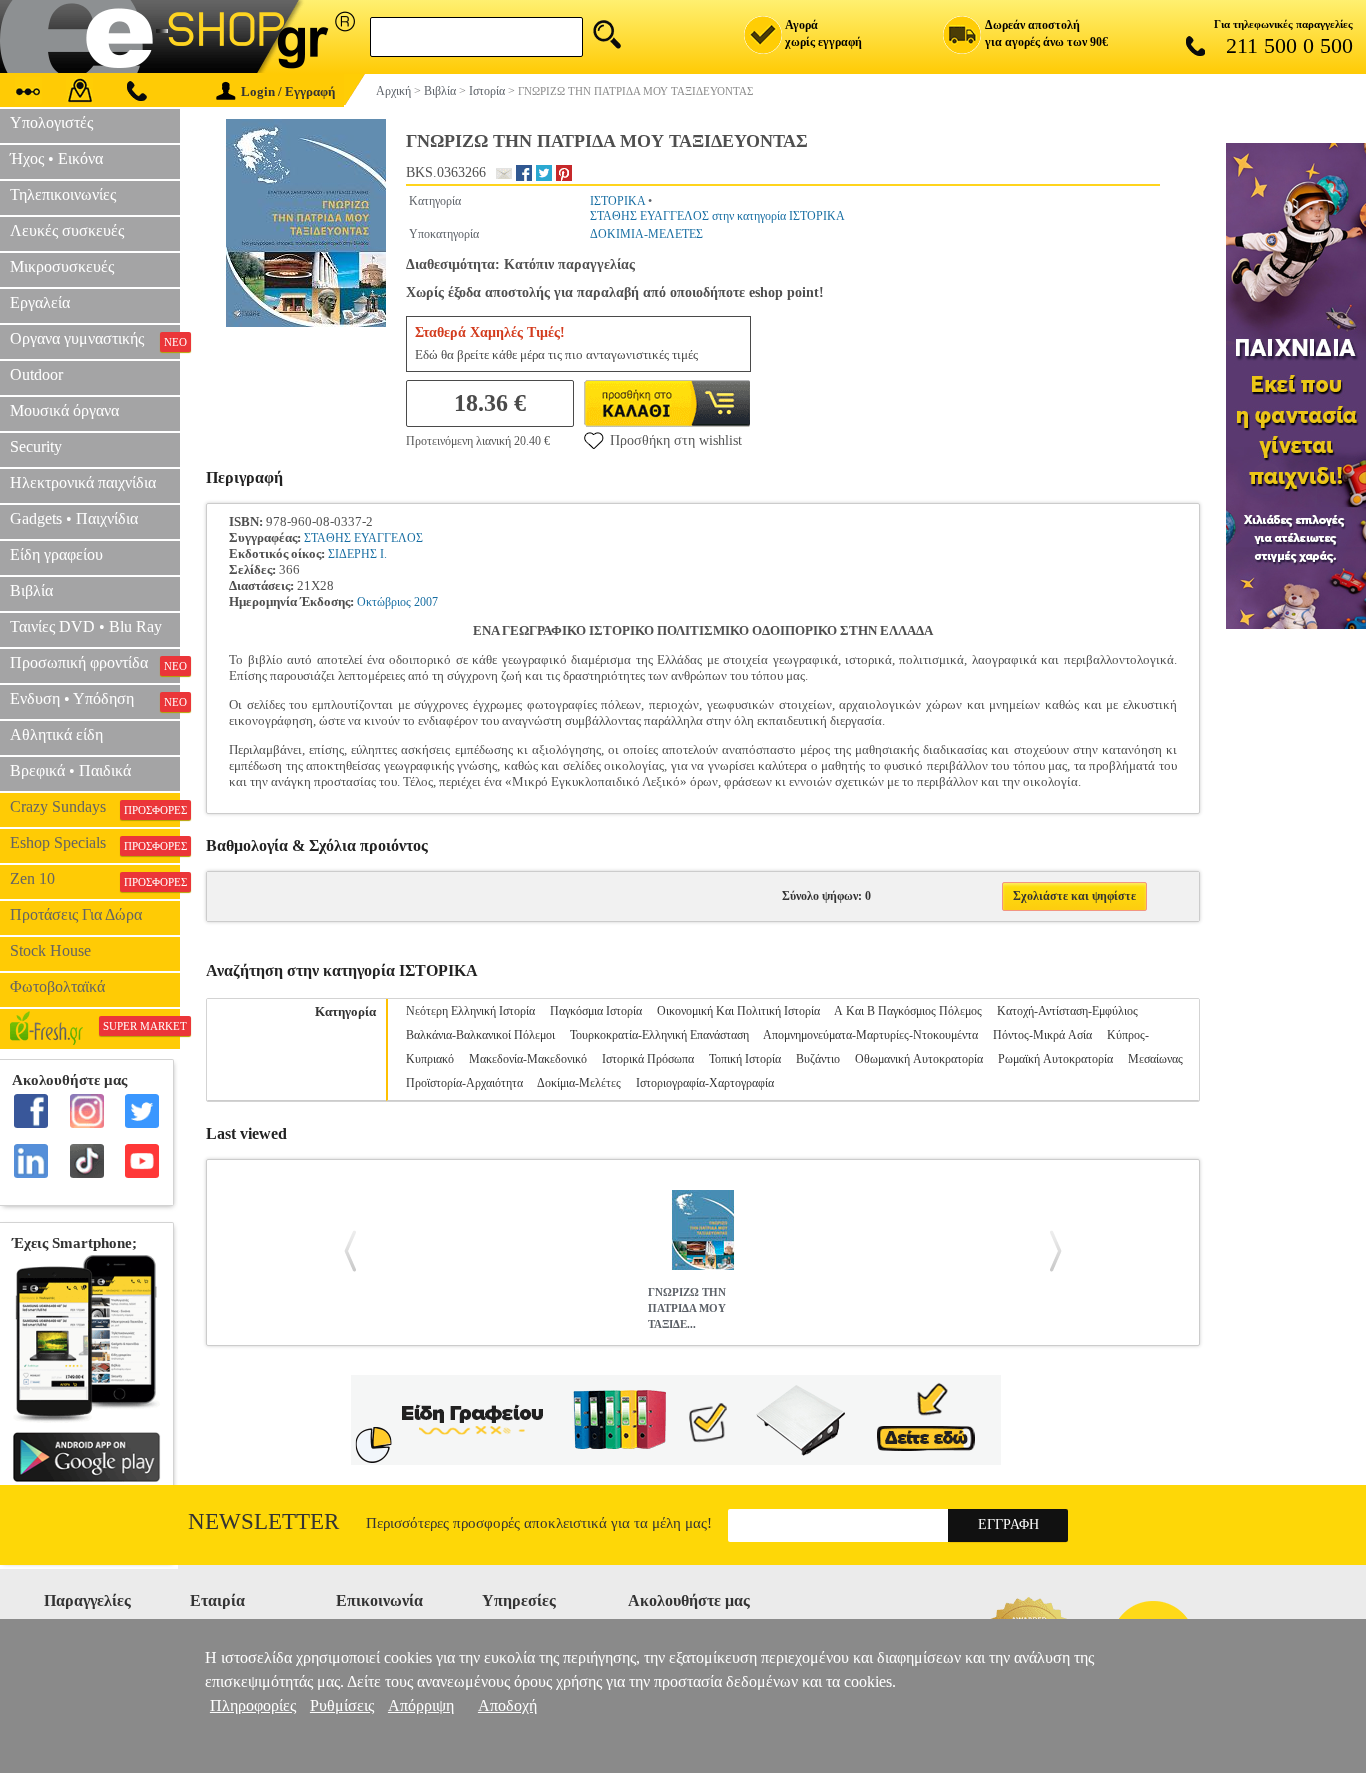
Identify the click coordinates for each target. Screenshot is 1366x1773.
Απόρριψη (421, 1705)
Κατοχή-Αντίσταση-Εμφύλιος (1067, 1011)
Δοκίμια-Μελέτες (579, 1083)
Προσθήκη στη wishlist (676, 440)
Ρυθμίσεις (342, 1705)
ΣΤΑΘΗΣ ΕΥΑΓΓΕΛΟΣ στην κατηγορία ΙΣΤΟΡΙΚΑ (717, 216)
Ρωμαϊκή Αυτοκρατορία (1055, 1059)
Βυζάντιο (818, 1059)
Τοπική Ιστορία (745, 1059)
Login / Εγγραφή (288, 91)
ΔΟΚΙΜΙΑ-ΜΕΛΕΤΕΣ (646, 234)
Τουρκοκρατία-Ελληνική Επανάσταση (659, 1035)
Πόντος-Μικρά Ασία (1042, 1035)
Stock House (50, 950)
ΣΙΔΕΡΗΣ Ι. (357, 554)
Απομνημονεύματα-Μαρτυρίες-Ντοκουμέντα (870, 1035)
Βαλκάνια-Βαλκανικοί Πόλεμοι (480, 1035)
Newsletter (263, 1521)
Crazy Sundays (95, 807)
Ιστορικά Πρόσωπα (648, 1059)
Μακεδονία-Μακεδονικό (528, 1059)
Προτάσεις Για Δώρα (76, 914)
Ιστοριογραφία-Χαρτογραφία (705, 1083)
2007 (426, 602)
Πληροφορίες (253, 1705)
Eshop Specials (95, 843)
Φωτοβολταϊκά (57, 986)
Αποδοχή (507, 1705)
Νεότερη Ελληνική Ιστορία (470, 1011)
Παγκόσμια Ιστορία (596, 1011)
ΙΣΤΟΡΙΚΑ (617, 201)
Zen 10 (95, 879)
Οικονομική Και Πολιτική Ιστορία (738, 1011)
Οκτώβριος (384, 602)
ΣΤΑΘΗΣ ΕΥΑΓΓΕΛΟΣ (363, 538)
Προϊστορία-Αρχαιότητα (464, 1083)
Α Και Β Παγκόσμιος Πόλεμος (908, 1011)
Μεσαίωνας (1155, 1059)
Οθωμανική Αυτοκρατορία (919, 1059)
